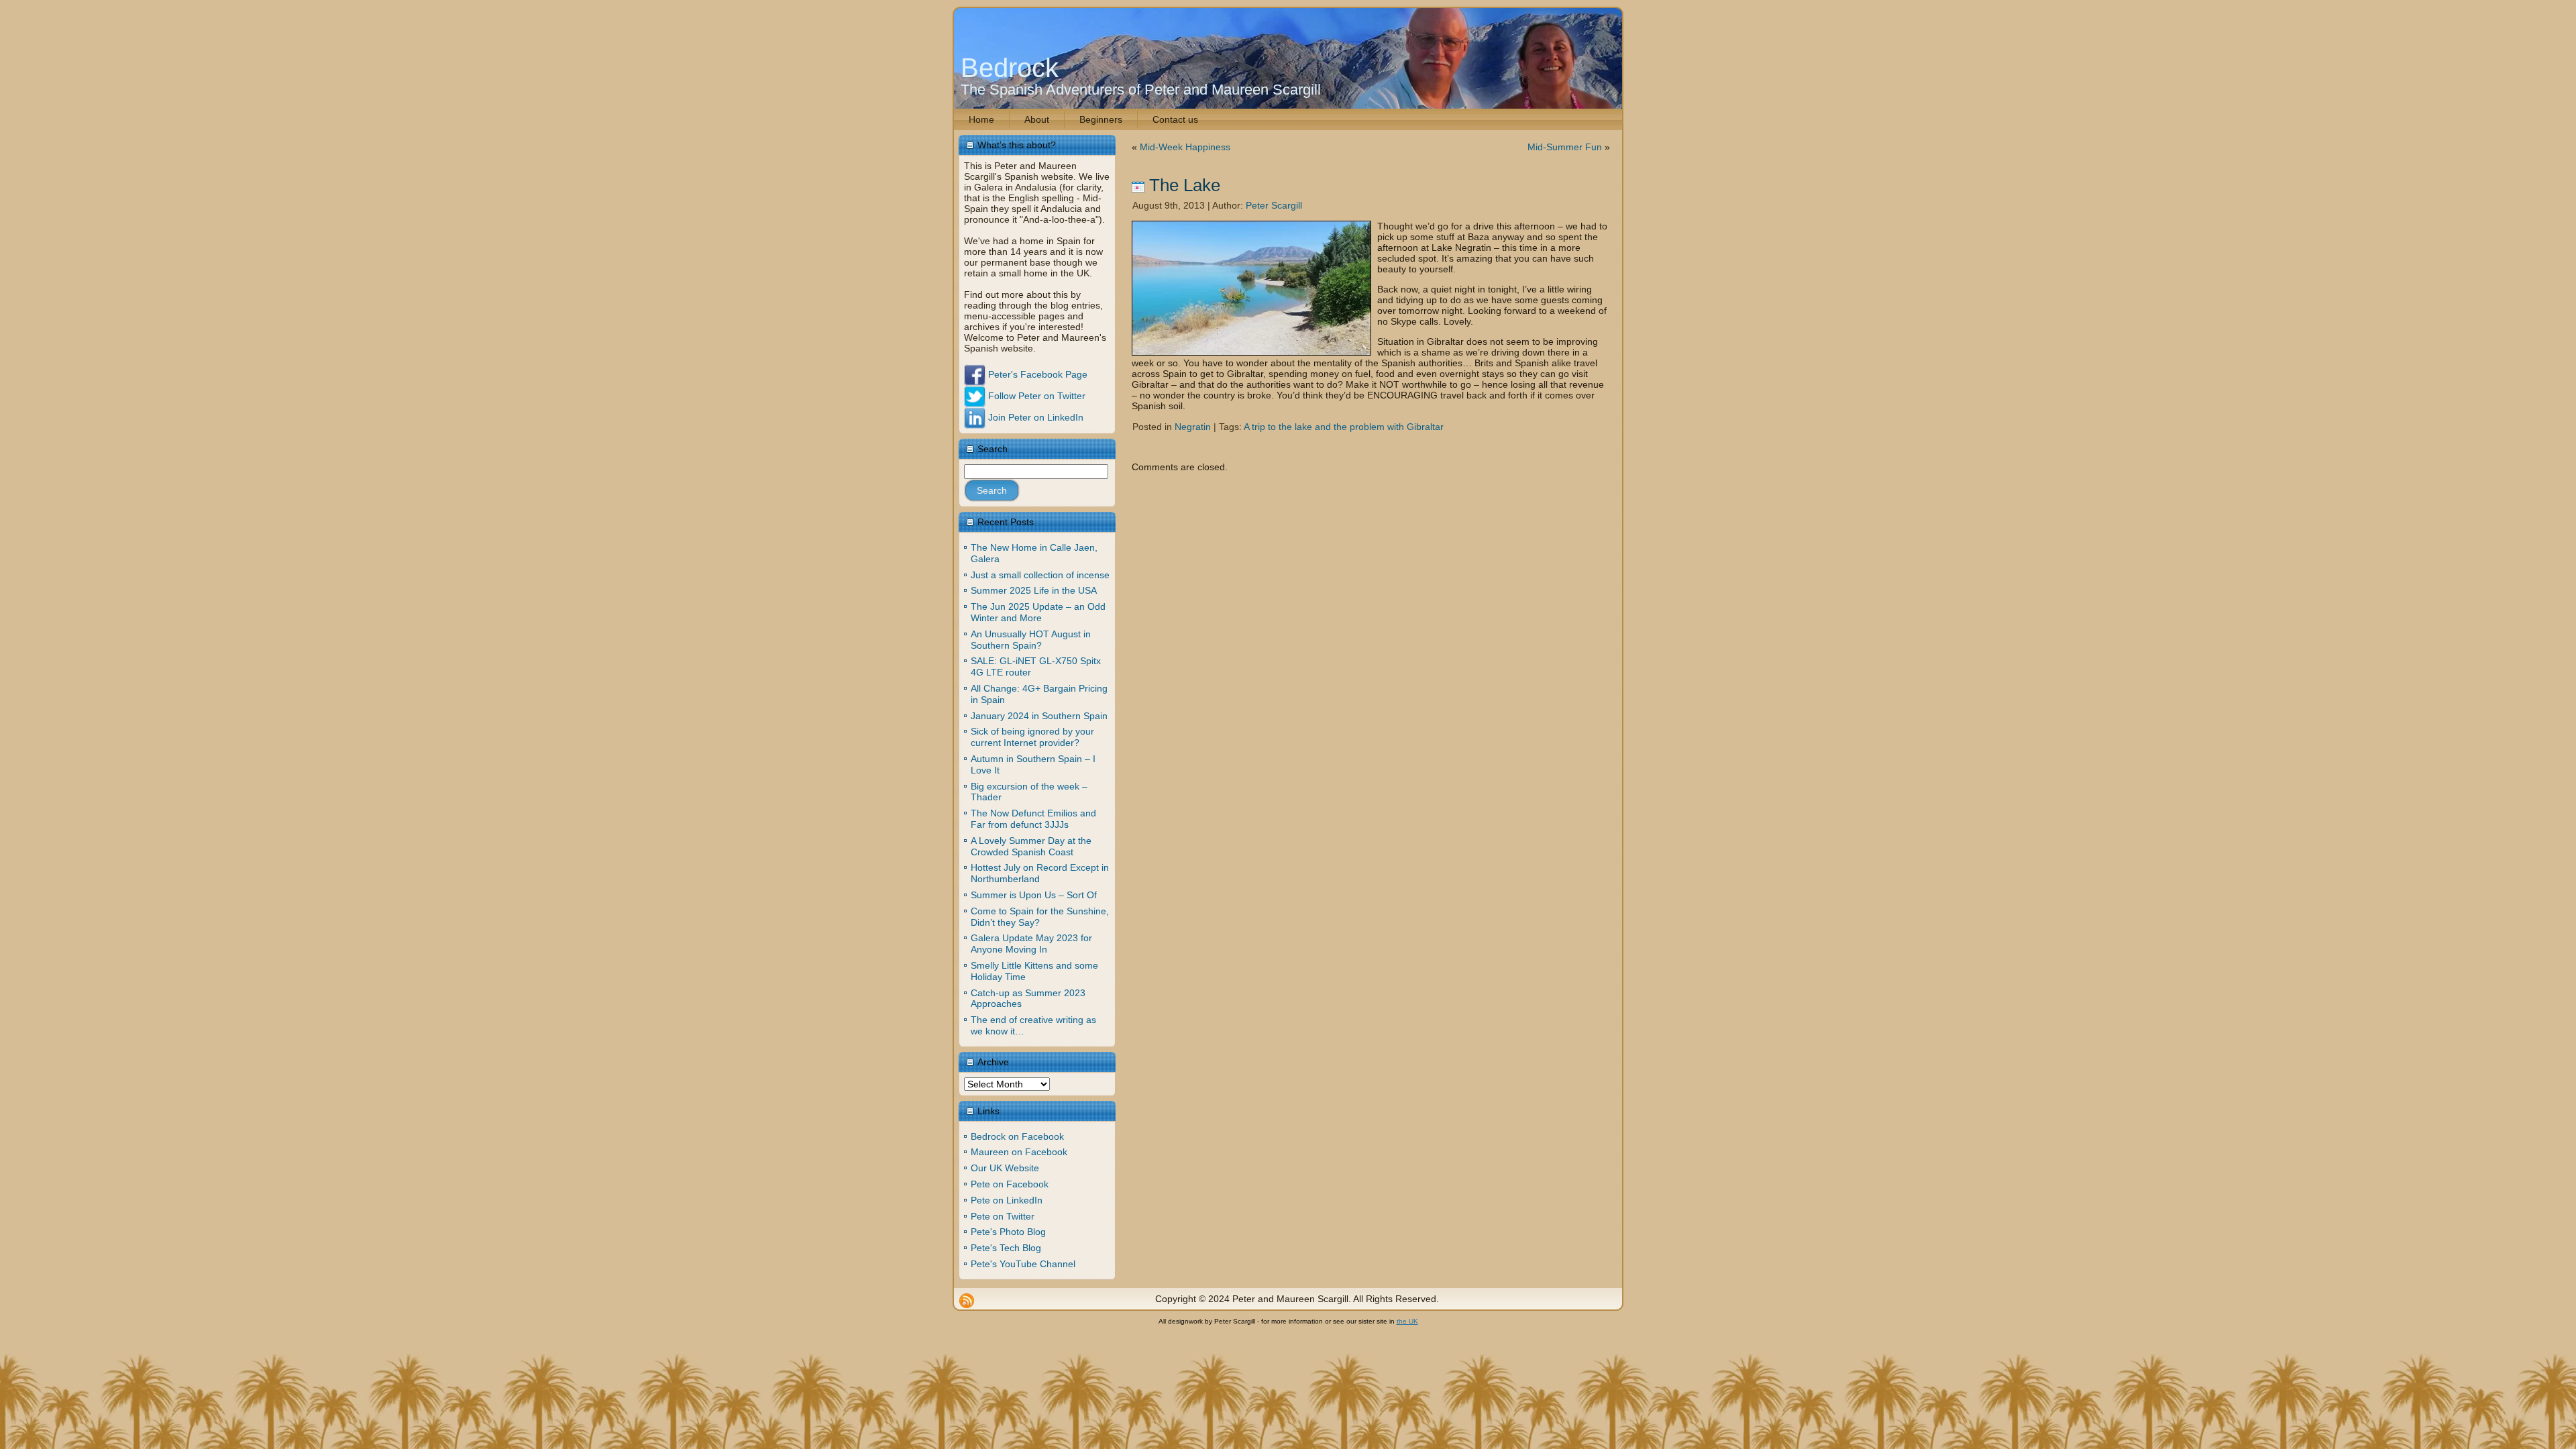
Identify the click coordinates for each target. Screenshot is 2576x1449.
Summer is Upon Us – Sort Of (1034, 895)
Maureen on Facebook (1019, 1152)
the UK (1407, 1321)
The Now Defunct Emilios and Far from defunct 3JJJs (1033, 819)
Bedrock (1010, 68)
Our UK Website (1005, 1168)
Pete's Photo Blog (1008, 1232)
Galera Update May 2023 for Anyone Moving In (1031, 944)
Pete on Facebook (1010, 1184)
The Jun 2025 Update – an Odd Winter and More (1038, 612)
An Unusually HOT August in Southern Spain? (1031, 640)
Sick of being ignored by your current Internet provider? (1032, 737)
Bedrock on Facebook (1017, 1136)
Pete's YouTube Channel (1023, 1264)
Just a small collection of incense (1040, 575)
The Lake (1185, 185)
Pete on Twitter (1003, 1216)
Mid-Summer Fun (1565, 147)
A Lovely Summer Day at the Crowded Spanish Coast (1031, 846)
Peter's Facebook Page (1036, 374)
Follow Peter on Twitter (1035, 396)
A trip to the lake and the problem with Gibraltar (1344, 427)
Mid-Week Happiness (1185, 147)
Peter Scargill (1274, 205)
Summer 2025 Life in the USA (1034, 590)
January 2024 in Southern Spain (1039, 716)
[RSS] (967, 1301)
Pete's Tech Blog (1006, 1248)
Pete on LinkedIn (1007, 1200)
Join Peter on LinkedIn (1034, 417)
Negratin (1193, 427)
